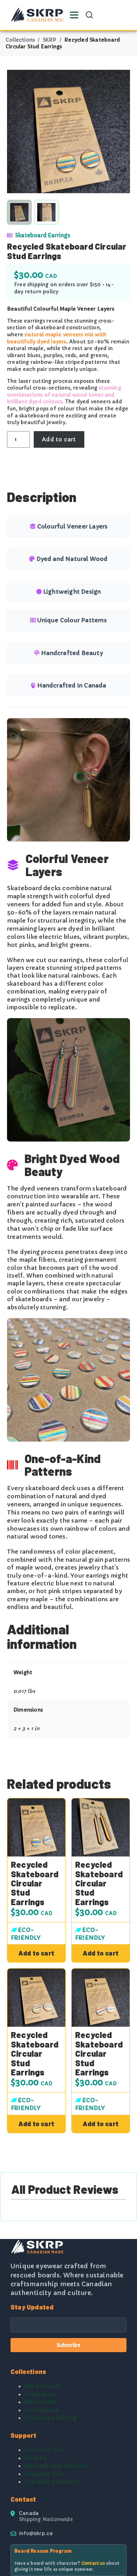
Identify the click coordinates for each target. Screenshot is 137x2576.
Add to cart (59, 439)
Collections (20, 40)
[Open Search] (89, 15)
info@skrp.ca (36, 2533)
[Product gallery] (68, 131)
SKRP (50, 40)
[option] (46, 212)
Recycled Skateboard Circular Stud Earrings (35, 1883)
